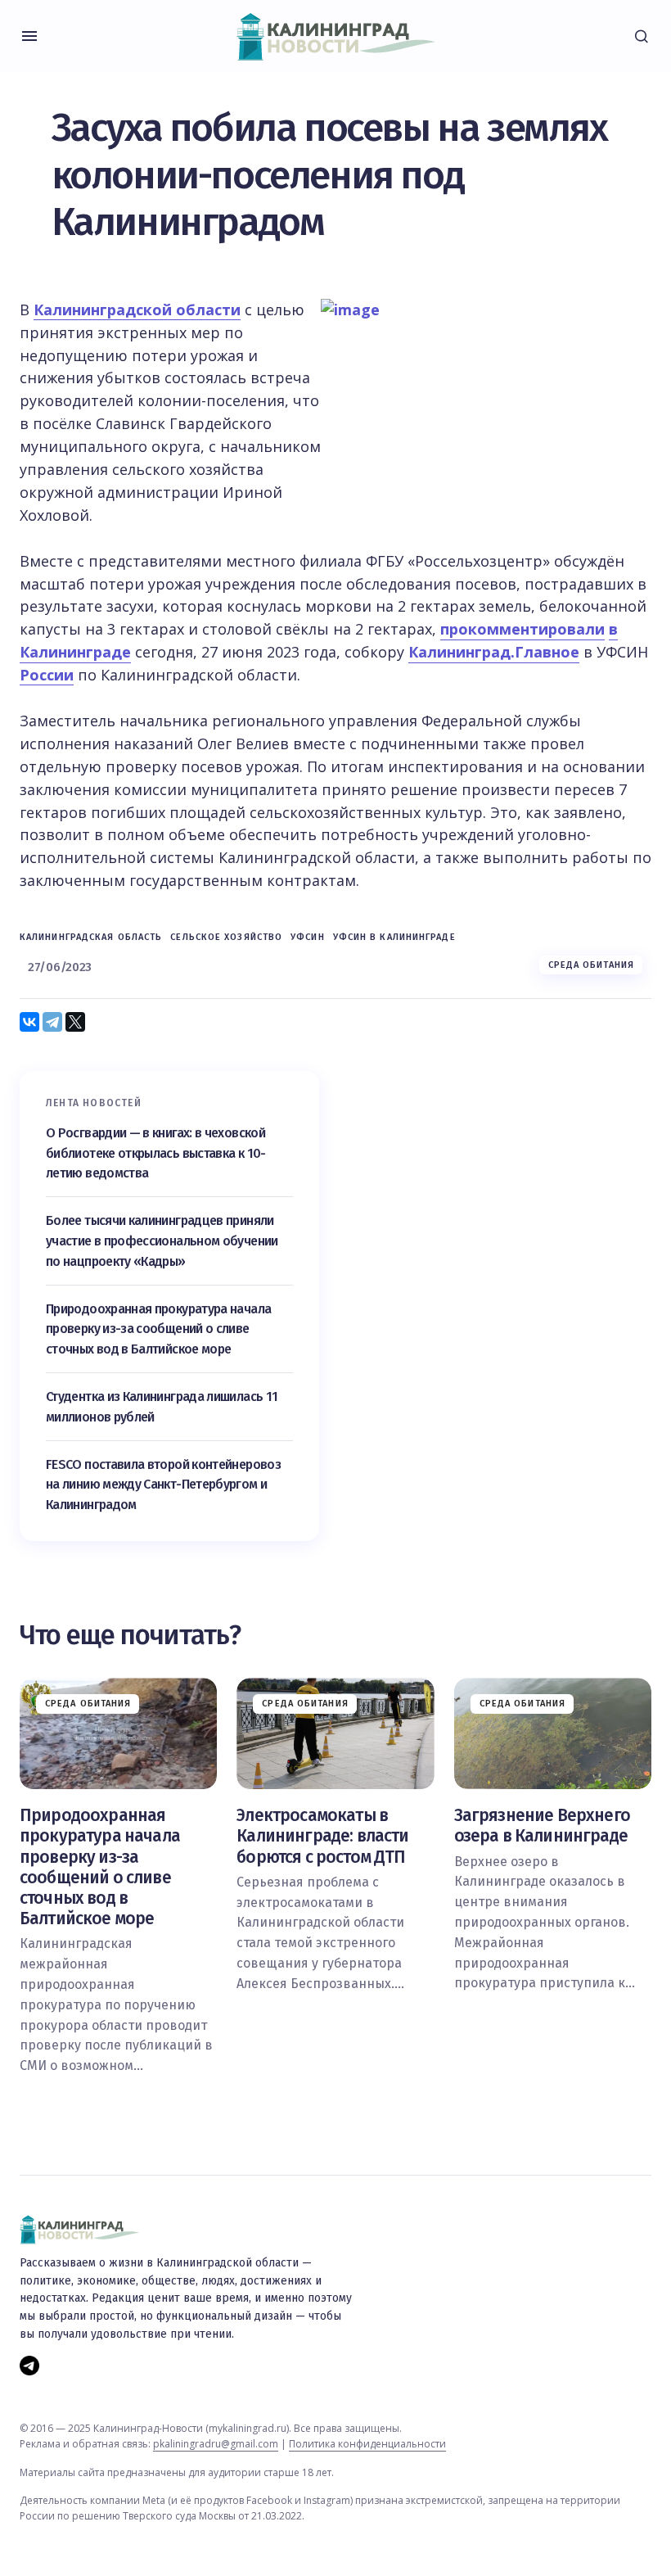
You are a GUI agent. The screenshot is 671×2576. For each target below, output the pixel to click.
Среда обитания (591, 965)
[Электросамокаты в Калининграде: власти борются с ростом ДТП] (335, 1733)
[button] (29, 36)
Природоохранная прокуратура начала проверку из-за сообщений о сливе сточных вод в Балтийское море (158, 1329)
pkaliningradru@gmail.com (216, 2444)
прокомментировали (522, 629)
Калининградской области (137, 310)
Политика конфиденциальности (367, 2444)
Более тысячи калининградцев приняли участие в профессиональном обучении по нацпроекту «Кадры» (162, 1241)
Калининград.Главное (494, 652)
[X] (75, 1022)
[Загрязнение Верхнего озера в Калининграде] (553, 1733)
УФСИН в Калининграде (394, 937)
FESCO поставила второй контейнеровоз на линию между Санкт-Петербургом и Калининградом (163, 1485)
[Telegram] (52, 1022)
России (47, 675)
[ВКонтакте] (29, 1022)
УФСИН (308, 937)
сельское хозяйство (226, 937)
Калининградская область (91, 937)
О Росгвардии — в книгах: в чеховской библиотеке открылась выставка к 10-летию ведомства (156, 1153)
